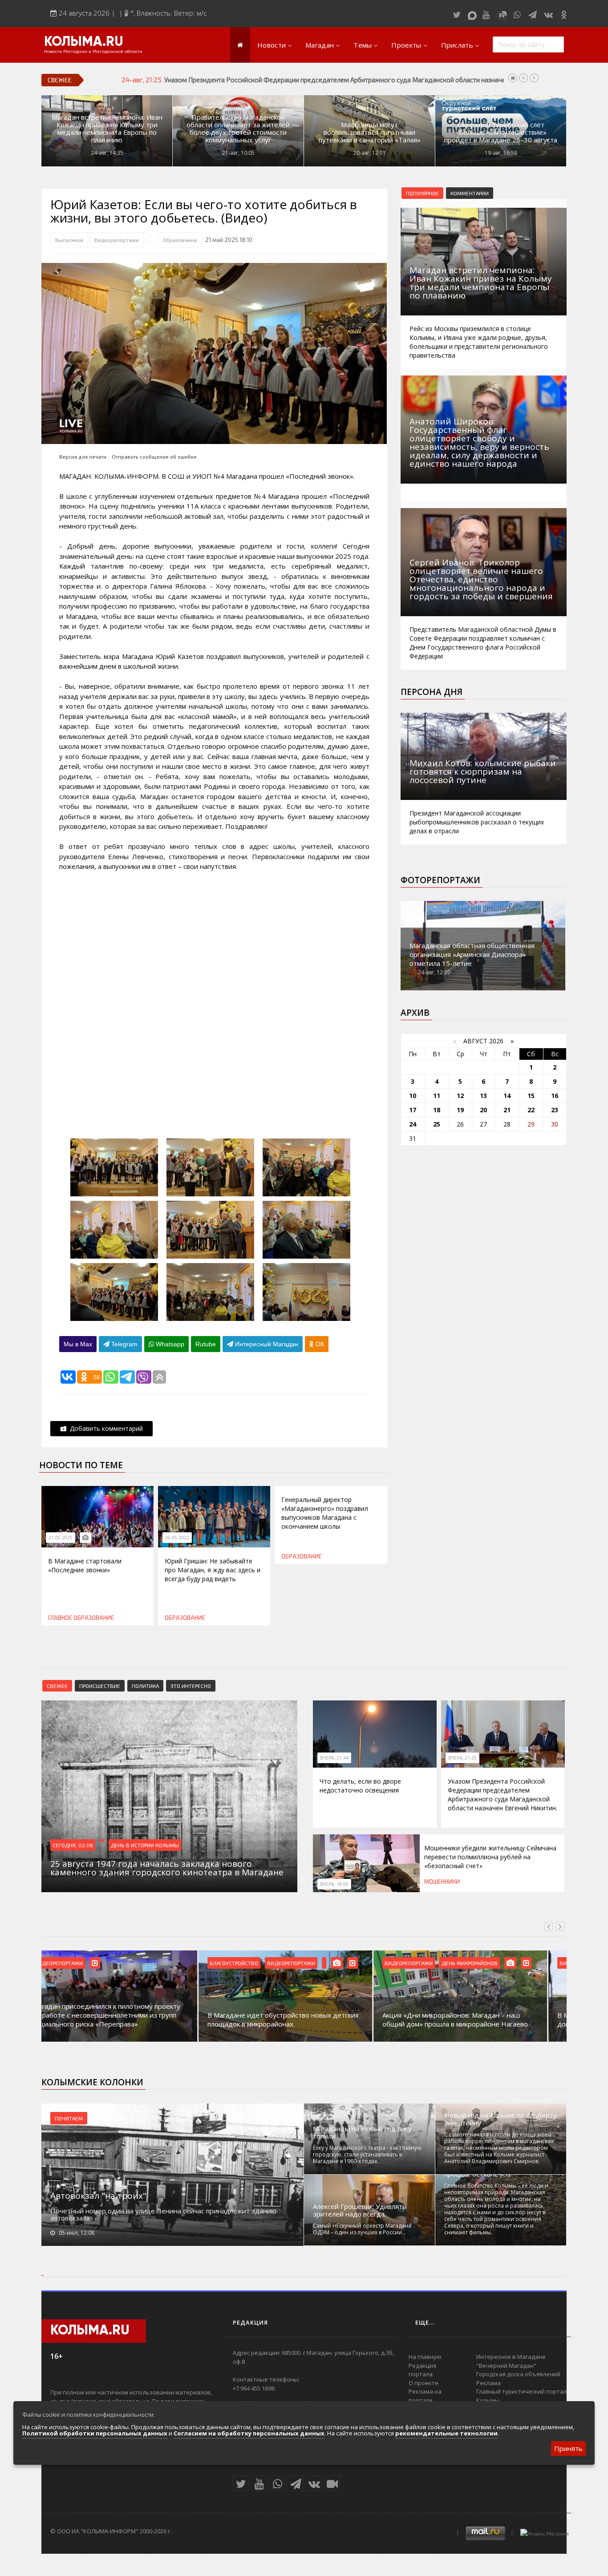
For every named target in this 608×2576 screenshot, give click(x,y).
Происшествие (100, 1686)
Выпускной (69, 240)
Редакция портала (422, 2370)
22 (531, 1110)
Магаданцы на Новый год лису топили (362, 2132)
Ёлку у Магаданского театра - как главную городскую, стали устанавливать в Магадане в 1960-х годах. (367, 2154)
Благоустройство (77, 1963)
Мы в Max (78, 1344)
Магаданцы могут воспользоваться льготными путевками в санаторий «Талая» (370, 132)
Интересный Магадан (266, 1344)
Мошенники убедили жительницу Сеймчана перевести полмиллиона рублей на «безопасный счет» (313, 80)
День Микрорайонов (312, 1963)
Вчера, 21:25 (462, 1758)
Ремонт (470, 1963)
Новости (272, 45)
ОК (319, 1344)
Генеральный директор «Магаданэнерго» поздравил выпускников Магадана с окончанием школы (325, 1513)
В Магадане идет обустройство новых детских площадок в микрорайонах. (126, 2019)
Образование (180, 240)
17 (413, 1110)
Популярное (422, 193)
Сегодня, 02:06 (73, 1845)
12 (460, 1096)
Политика (145, 1686)
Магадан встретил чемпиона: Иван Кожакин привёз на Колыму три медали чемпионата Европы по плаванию (107, 129)
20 (483, 1110)
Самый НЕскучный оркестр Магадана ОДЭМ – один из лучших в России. (362, 2229)
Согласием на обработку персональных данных (249, 2433)
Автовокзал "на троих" (98, 2196)
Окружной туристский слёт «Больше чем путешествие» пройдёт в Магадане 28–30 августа (501, 132)
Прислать (457, 45)
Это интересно (191, 1686)
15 (531, 1096)
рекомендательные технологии (446, 2433)
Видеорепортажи (117, 240)
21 (507, 1110)
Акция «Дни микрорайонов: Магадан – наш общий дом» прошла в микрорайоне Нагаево (298, 2019)
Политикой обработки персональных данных (95, 2433)
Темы (363, 45)
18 (437, 1110)
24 (413, 1124)
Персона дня (432, 692)
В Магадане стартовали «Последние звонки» (85, 1565)
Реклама (488, 2383)
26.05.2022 (177, 1538)
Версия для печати (83, 457)
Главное (60, 1618)
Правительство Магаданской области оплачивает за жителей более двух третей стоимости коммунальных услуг (238, 129)
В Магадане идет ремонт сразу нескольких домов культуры (470, 2019)
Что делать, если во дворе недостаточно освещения (360, 1786)
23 (555, 1110)
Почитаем (69, 2118)
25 (437, 1124)
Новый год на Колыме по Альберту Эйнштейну (501, 2119)
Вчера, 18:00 (334, 1884)
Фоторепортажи (440, 880)
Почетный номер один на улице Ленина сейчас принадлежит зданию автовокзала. (163, 2214)
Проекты (406, 45)
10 (413, 1096)
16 (555, 1096)
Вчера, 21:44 (334, 1758)
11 (437, 1096)
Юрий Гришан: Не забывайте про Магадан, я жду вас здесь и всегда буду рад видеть (213, 1570)
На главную (425, 2357)
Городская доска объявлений (518, 2374)
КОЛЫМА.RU (84, 42)
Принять (568, 2448)
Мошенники (442, 1882)
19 (460, 1110)
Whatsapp (169, 1344)
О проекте (424, 2383)
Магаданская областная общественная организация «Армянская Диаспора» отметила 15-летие (472, 954)
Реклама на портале (425, 2396)
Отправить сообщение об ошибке (154, 457)
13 (483, 1096)
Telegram (124, 1344)
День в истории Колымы (145, 1845)
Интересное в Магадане (511, 2357)
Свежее (57, 1686)
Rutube (206, 1344)
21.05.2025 (61, 1538)
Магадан (320, 45)
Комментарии (470, 193)
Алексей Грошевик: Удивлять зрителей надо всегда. (360, 2210)
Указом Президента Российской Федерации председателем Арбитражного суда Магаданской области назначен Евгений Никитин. (503, 1795)
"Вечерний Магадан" (506, 2366)
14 (507, 1096)
